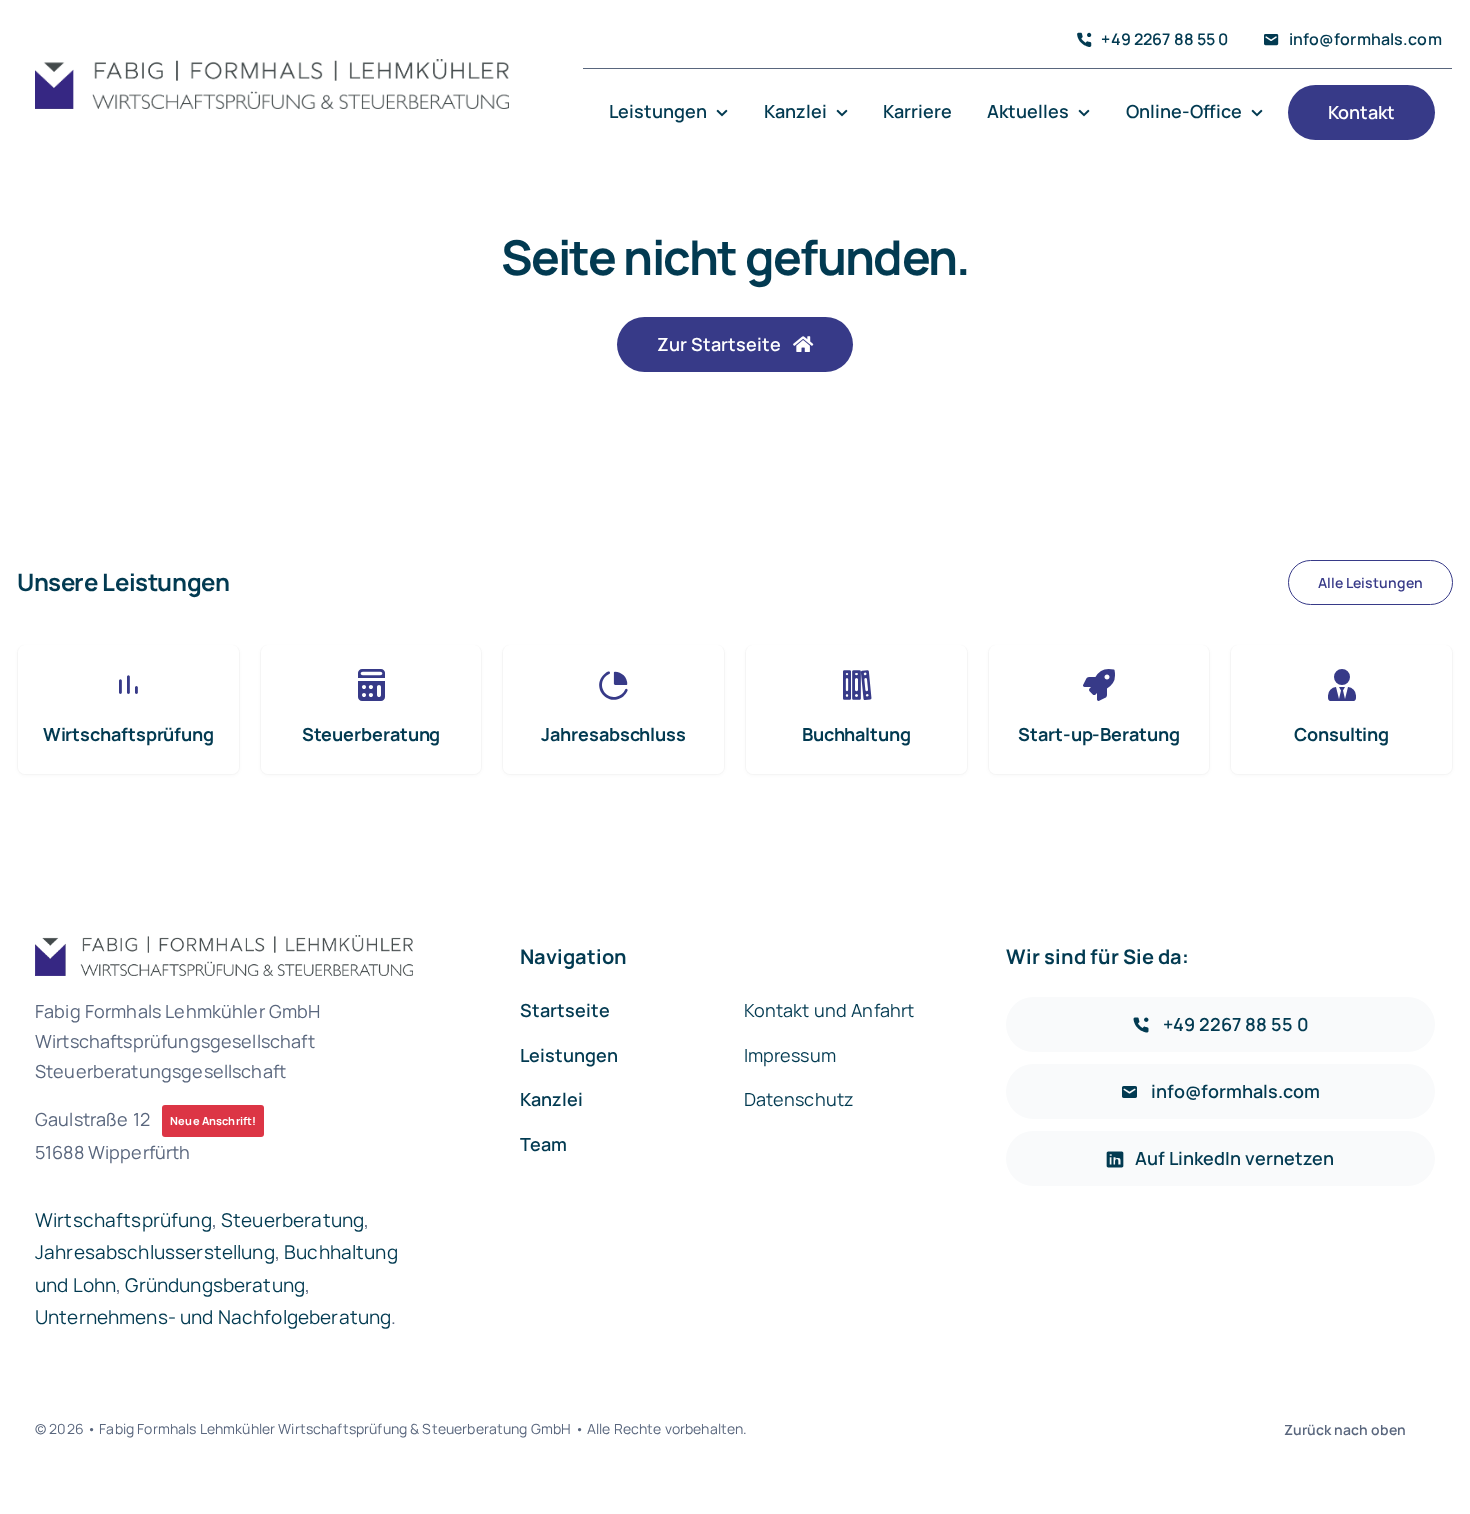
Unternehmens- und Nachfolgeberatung (213, 1317)
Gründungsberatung (215, 1285)
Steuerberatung (292, 1220)
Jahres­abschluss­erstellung (155, 1252)
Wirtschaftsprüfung (123, 1220)
